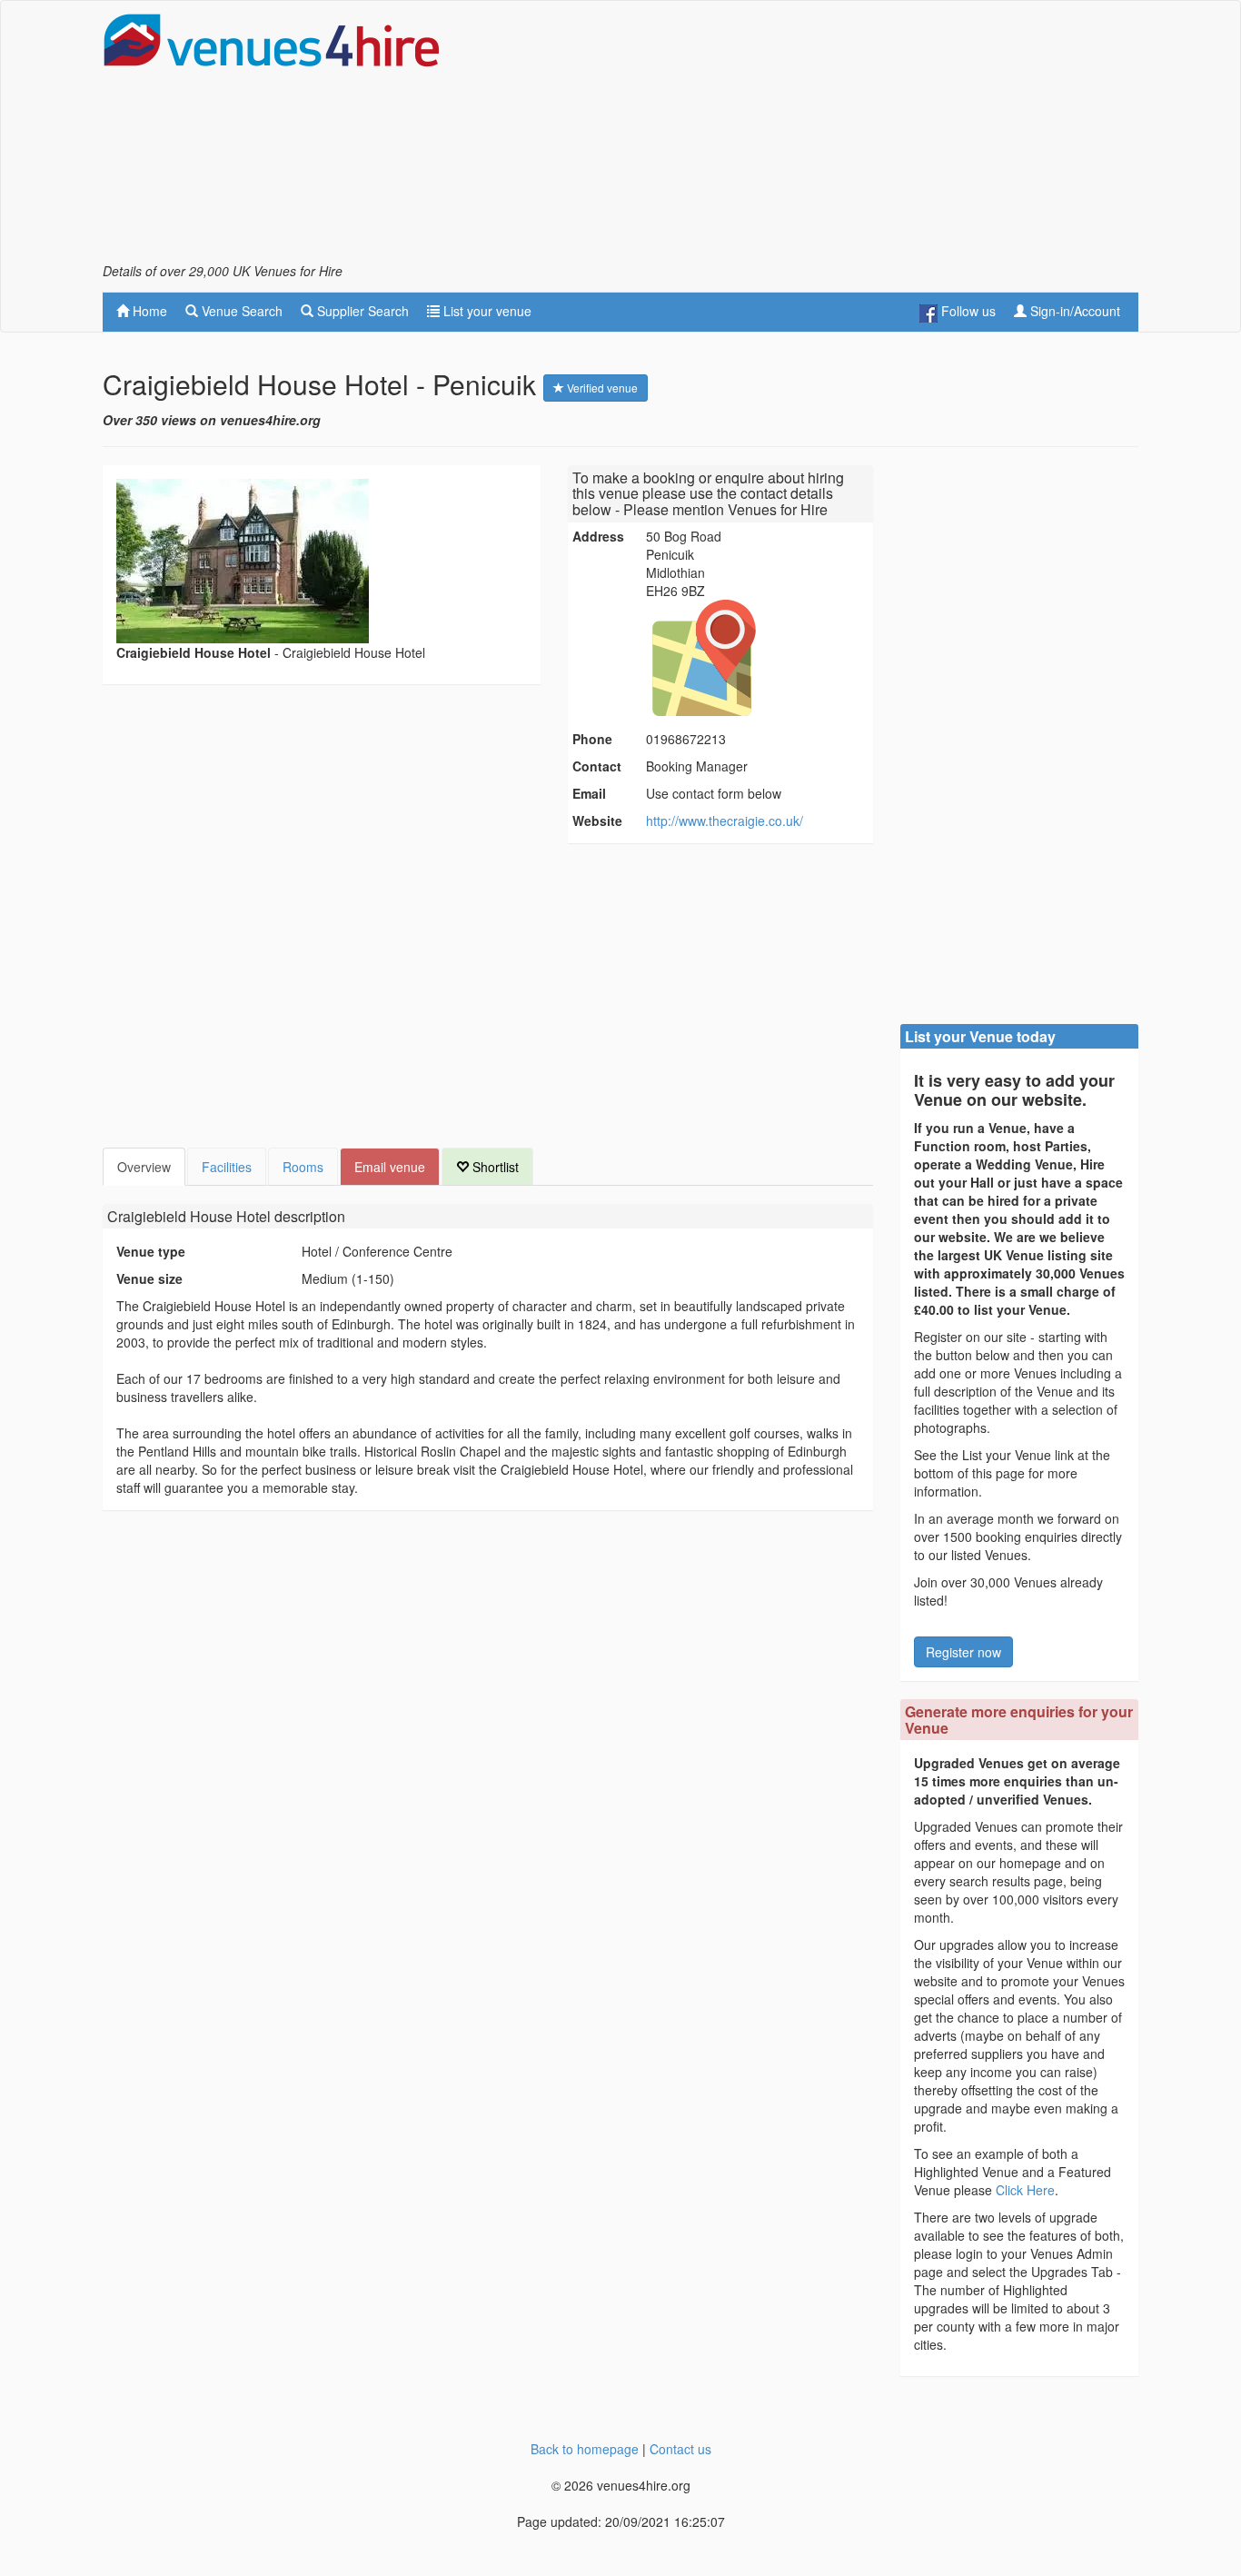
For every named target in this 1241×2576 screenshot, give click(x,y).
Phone (592, 739)
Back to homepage (585, 2449)
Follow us (967, 311)
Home (148, 311)
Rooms (303, 1167)
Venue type (151, 1251)
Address (598, 536)
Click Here (1025, 2190)
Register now (963, 1652)
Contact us (680, 2449)
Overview (144, 1167)
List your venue (486, 311)
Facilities (227, 1167)
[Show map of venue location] (757, 658)
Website (597, 821)
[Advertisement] (808, 137)
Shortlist (494, 1167)
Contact (597, 766)
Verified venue (601, 388)
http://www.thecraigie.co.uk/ (725, 821)
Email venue (390, 1167)
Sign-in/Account (1073, 311)
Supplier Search (361, 311)
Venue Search (240, 311)
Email (589, 793)
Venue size (149, 1278)
